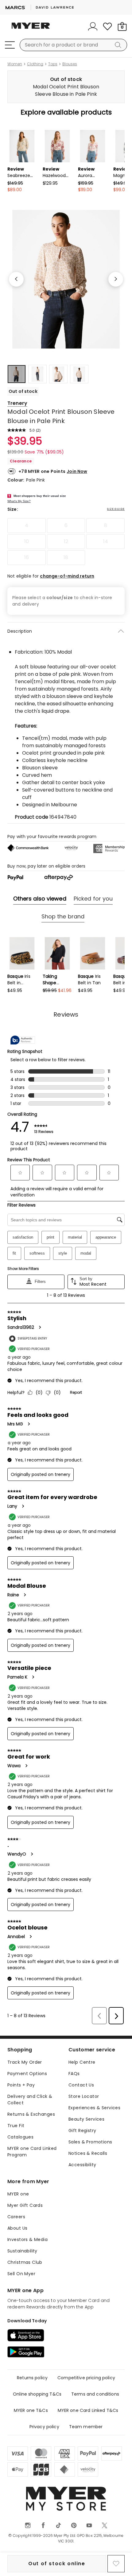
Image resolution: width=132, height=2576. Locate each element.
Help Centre (82, 2062)
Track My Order (25, 2062)
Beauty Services (86, 2119)
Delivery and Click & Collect (30, 2100)
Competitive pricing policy (86, 2378)
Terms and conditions (95, 2394)
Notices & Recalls (88, 2153)
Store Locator (84, 2096)
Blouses (70, 64)
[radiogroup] (66, 542)
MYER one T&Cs (31, 2410)
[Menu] (10, 45)
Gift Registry (82, 2131)
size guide (116, 509)
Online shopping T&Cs (37, 2394)
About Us (17, 2228)
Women (15, 64)
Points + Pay (21, 2085)
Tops (53, 64)
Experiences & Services (94, 2108)
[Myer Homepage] (31, 29)
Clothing (35, 64)
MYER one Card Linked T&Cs (88, 2410)
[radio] (27, 526)
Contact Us (81, 2085)
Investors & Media (27, 2239)
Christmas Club (25, 2262)
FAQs (74, 2074)
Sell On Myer (21, 2274)
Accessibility (82, 2165)
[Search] (119, 45)
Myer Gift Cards (25, 2205)
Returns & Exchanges (31, 2114)
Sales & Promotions (90, 2142)
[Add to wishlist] (116, 2564)
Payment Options (27, 2074)
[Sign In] (93, 26)
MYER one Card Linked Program (32, 2152)
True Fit (16, 2126)
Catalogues (20, 2137)
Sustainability (22, 2251)
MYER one (18, 2194)
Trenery (17, 403)
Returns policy (32, 2378)
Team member (86, 2427)
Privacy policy (44, 2427)
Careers (16, 2217)
